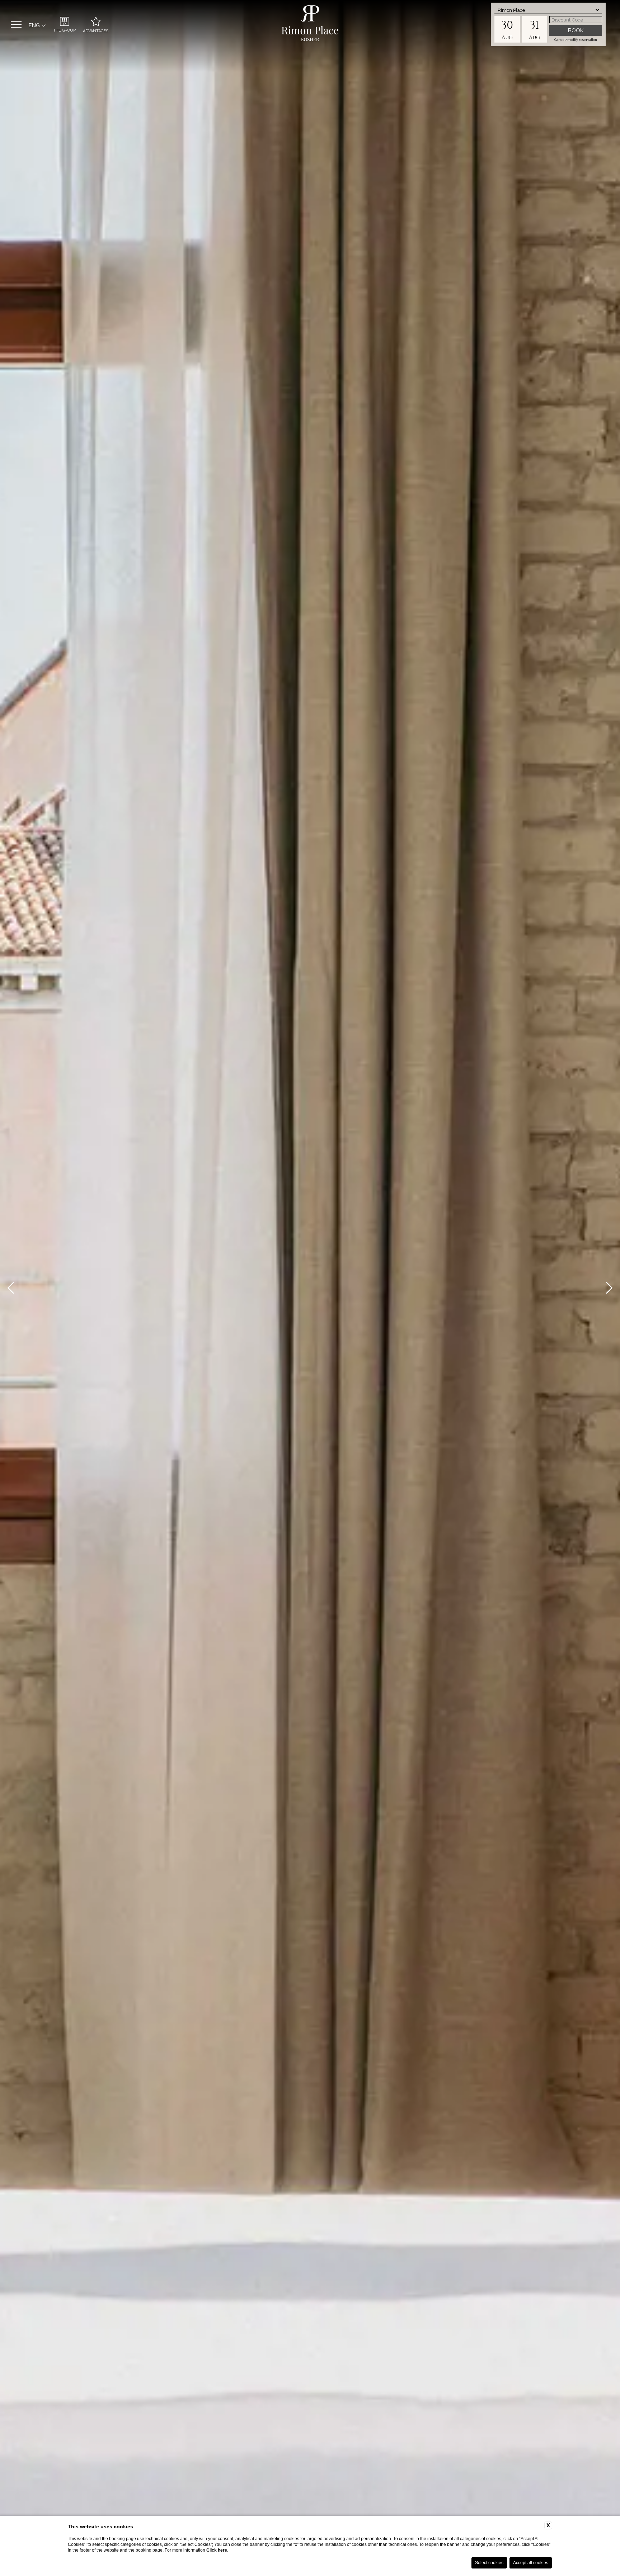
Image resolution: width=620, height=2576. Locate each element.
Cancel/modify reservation (576, 40)
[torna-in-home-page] (310, 25)
